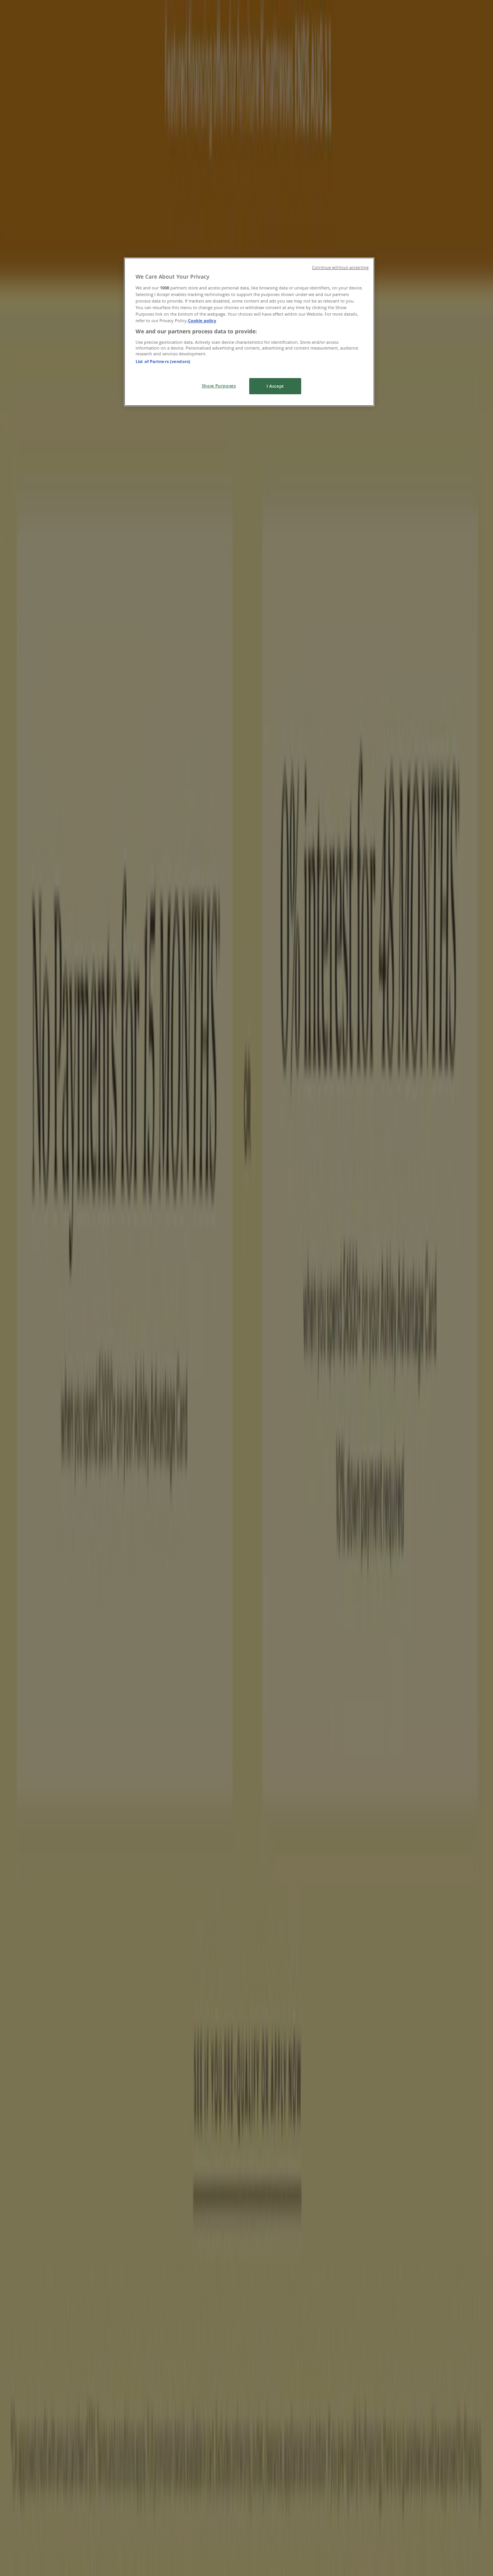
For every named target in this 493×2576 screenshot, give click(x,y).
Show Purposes (219, 386)
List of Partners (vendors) (163, 361)
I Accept (275, 386)
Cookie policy (202, 320)
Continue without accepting (340, 267)
